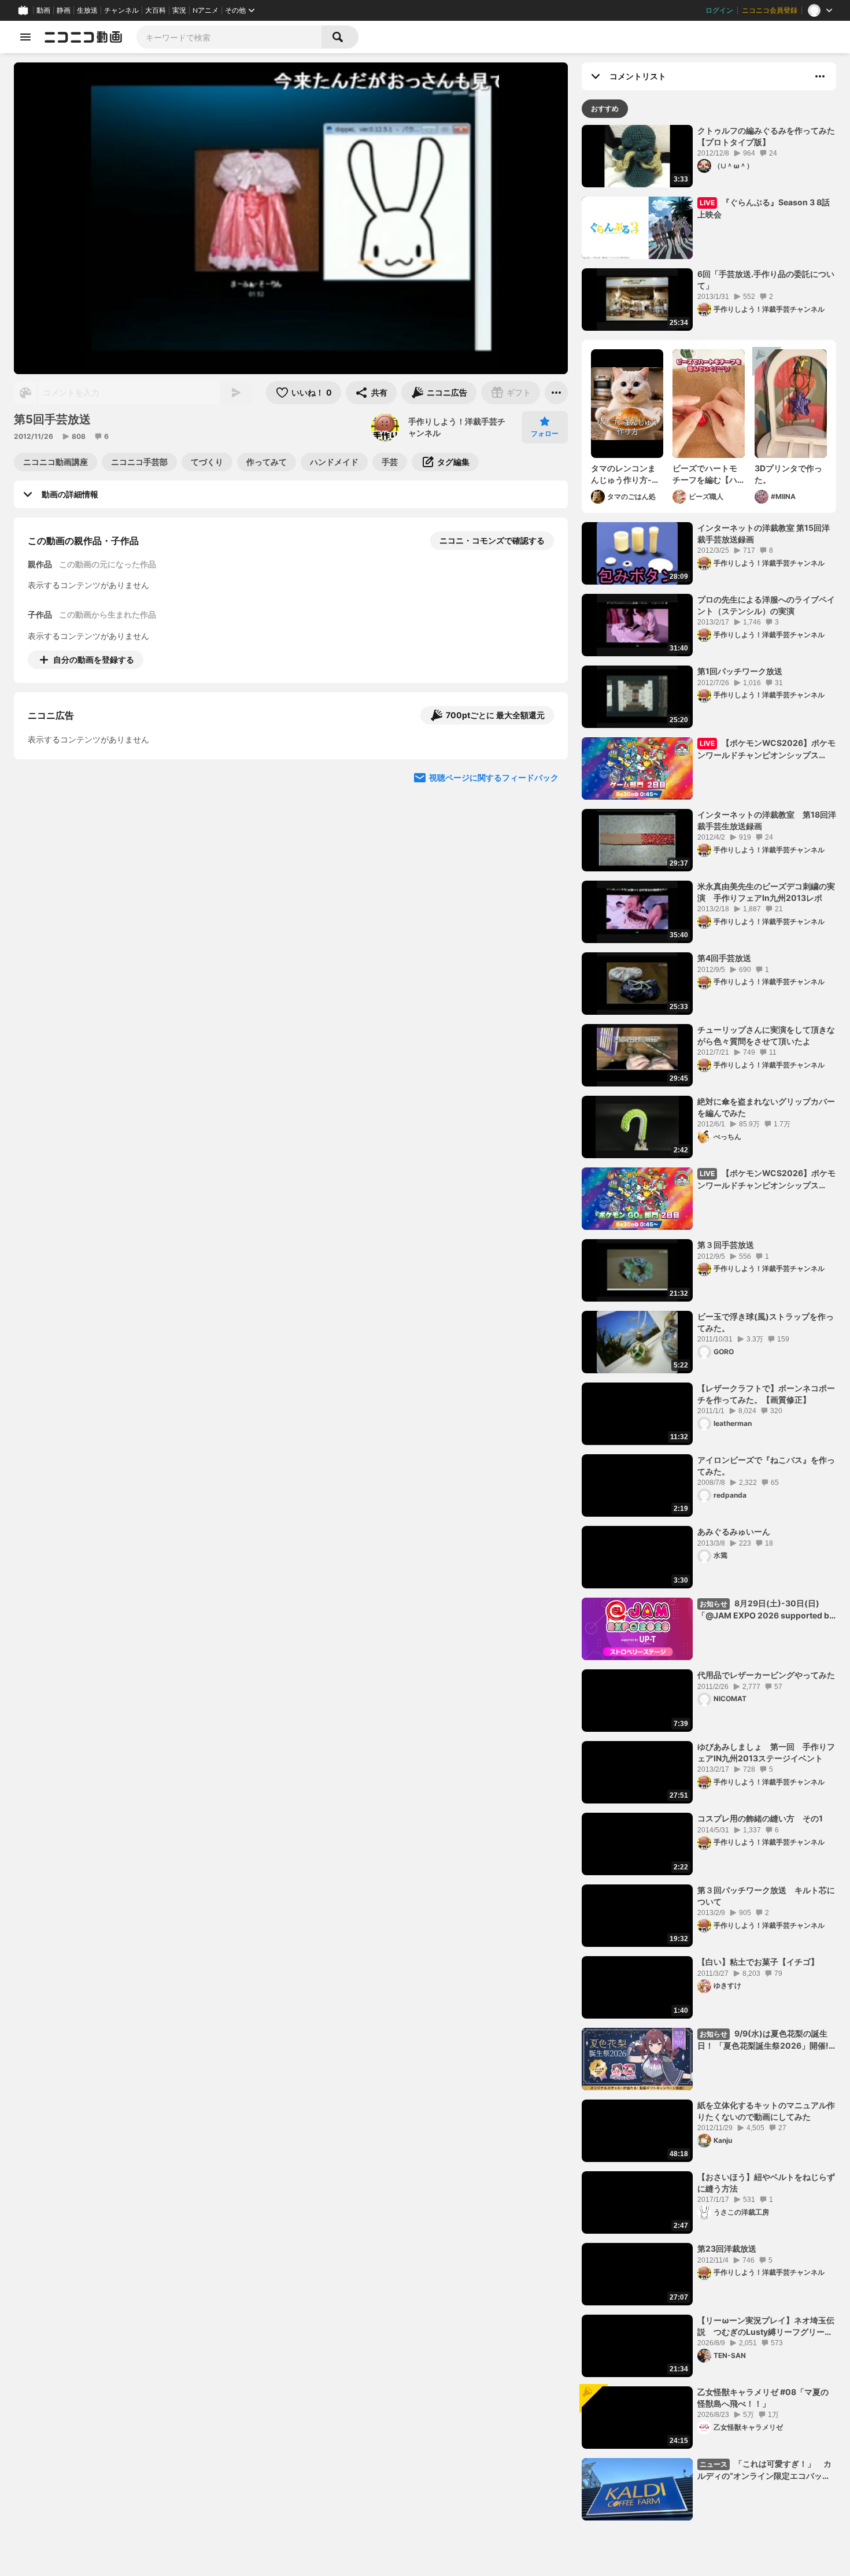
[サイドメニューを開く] (25, 37)
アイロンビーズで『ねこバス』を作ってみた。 (766, 1466)
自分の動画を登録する (94, 659)
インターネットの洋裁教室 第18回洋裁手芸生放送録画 (767, 820)
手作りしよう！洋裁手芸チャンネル (457, 427)
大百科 (156, 10)
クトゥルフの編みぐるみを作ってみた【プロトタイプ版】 (766, 136)
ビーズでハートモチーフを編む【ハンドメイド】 (705, 474)
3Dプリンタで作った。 (788, 474)
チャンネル (121, 10)
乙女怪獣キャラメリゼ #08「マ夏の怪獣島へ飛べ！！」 (763, 2398)
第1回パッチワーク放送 (740, 671)
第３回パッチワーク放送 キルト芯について (766, 1896)
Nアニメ (206, 10)
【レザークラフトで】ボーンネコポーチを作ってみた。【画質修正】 (766, 1394)
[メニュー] (556, 393)
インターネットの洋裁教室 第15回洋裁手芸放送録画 (764, 533)
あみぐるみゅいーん (734, 1531)
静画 (64, 10)
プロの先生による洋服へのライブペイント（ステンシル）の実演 (766, 605)
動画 (43, 10)
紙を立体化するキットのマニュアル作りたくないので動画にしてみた (766, 2111)
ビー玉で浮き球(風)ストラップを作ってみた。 (766, 1322)
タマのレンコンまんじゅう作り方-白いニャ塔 (625, 474)
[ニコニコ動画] (83, 37)
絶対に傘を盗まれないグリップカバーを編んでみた (766, 1107)
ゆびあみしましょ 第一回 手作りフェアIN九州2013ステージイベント (766, 1752)
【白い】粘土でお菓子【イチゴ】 (758, 1962)
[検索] (340, 37)
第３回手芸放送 (726, 1245)
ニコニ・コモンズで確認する (492, 540)
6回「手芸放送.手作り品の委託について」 (766, 280)
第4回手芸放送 (724, 958)
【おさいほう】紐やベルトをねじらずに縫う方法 (766, 2183)
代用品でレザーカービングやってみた (766, 1675)
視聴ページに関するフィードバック (494, 877)
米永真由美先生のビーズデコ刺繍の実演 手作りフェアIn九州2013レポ (766, 892)
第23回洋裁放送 (727, 2248)
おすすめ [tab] (605, 108)
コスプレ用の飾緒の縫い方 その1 (760, 1818)
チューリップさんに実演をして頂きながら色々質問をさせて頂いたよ (766, 1035)
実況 (179, 10)
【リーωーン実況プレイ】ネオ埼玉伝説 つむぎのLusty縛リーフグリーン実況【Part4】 (766, 2326)
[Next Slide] (545, 767)
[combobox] (229, 37)
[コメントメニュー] (820, 76)
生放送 (87, 10)
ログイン (719, 10)
